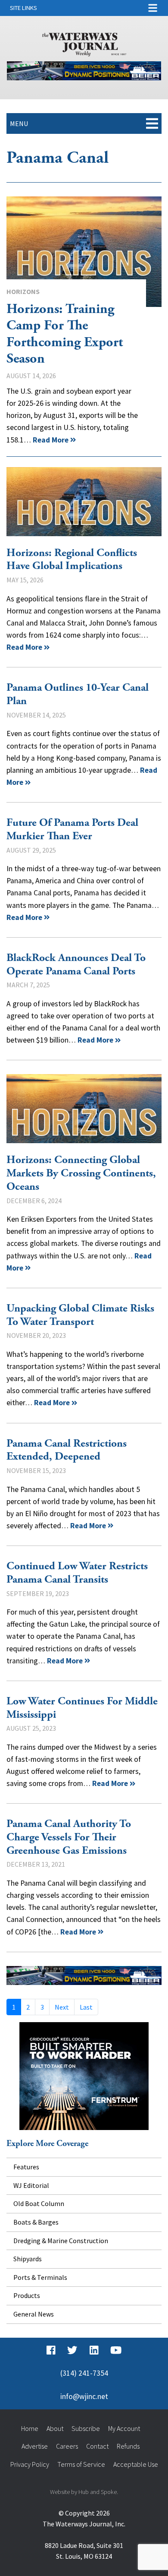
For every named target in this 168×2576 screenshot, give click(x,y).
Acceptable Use (136, 2464)
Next (62, 2007)
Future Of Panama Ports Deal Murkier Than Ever (72, 830)
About (55, 2428)
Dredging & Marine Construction (61, 2241)
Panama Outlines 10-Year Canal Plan (78, 694)
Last (86, 2007)
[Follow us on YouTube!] (116, 2351)
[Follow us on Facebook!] (51, 2351)
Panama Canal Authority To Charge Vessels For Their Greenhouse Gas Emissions (69, 1837)
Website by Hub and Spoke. (84, 2492)
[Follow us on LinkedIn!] (94, 2351)
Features (26, 2167)
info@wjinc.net (84, 2396)
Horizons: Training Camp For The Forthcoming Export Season (84, 252)
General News (34, 2314)
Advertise (35, 2446)
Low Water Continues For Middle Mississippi (82, 1708)
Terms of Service (81, 2464)
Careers (67, 2446)
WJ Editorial (31, 2185)
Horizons (23, 291)
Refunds (128, 2446)
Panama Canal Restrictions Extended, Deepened (67, 1450)
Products (27, 2295)
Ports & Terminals (40, 2277)
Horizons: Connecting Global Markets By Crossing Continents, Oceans (84, 1109)
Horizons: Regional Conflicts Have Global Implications (84, 502)
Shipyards (28, 2259)
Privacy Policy (30, 2464)
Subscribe (86, 2428)
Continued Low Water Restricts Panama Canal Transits (77, 1573)
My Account (124, 2428)
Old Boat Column (39, 2203)
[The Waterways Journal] (84, 43)
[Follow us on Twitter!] (72, 2351)
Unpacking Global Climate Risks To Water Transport (80, 1315)
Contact (97, 2446)
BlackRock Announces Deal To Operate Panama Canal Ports (76, 965)
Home (30, 2428)
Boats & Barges (36, 2222)
